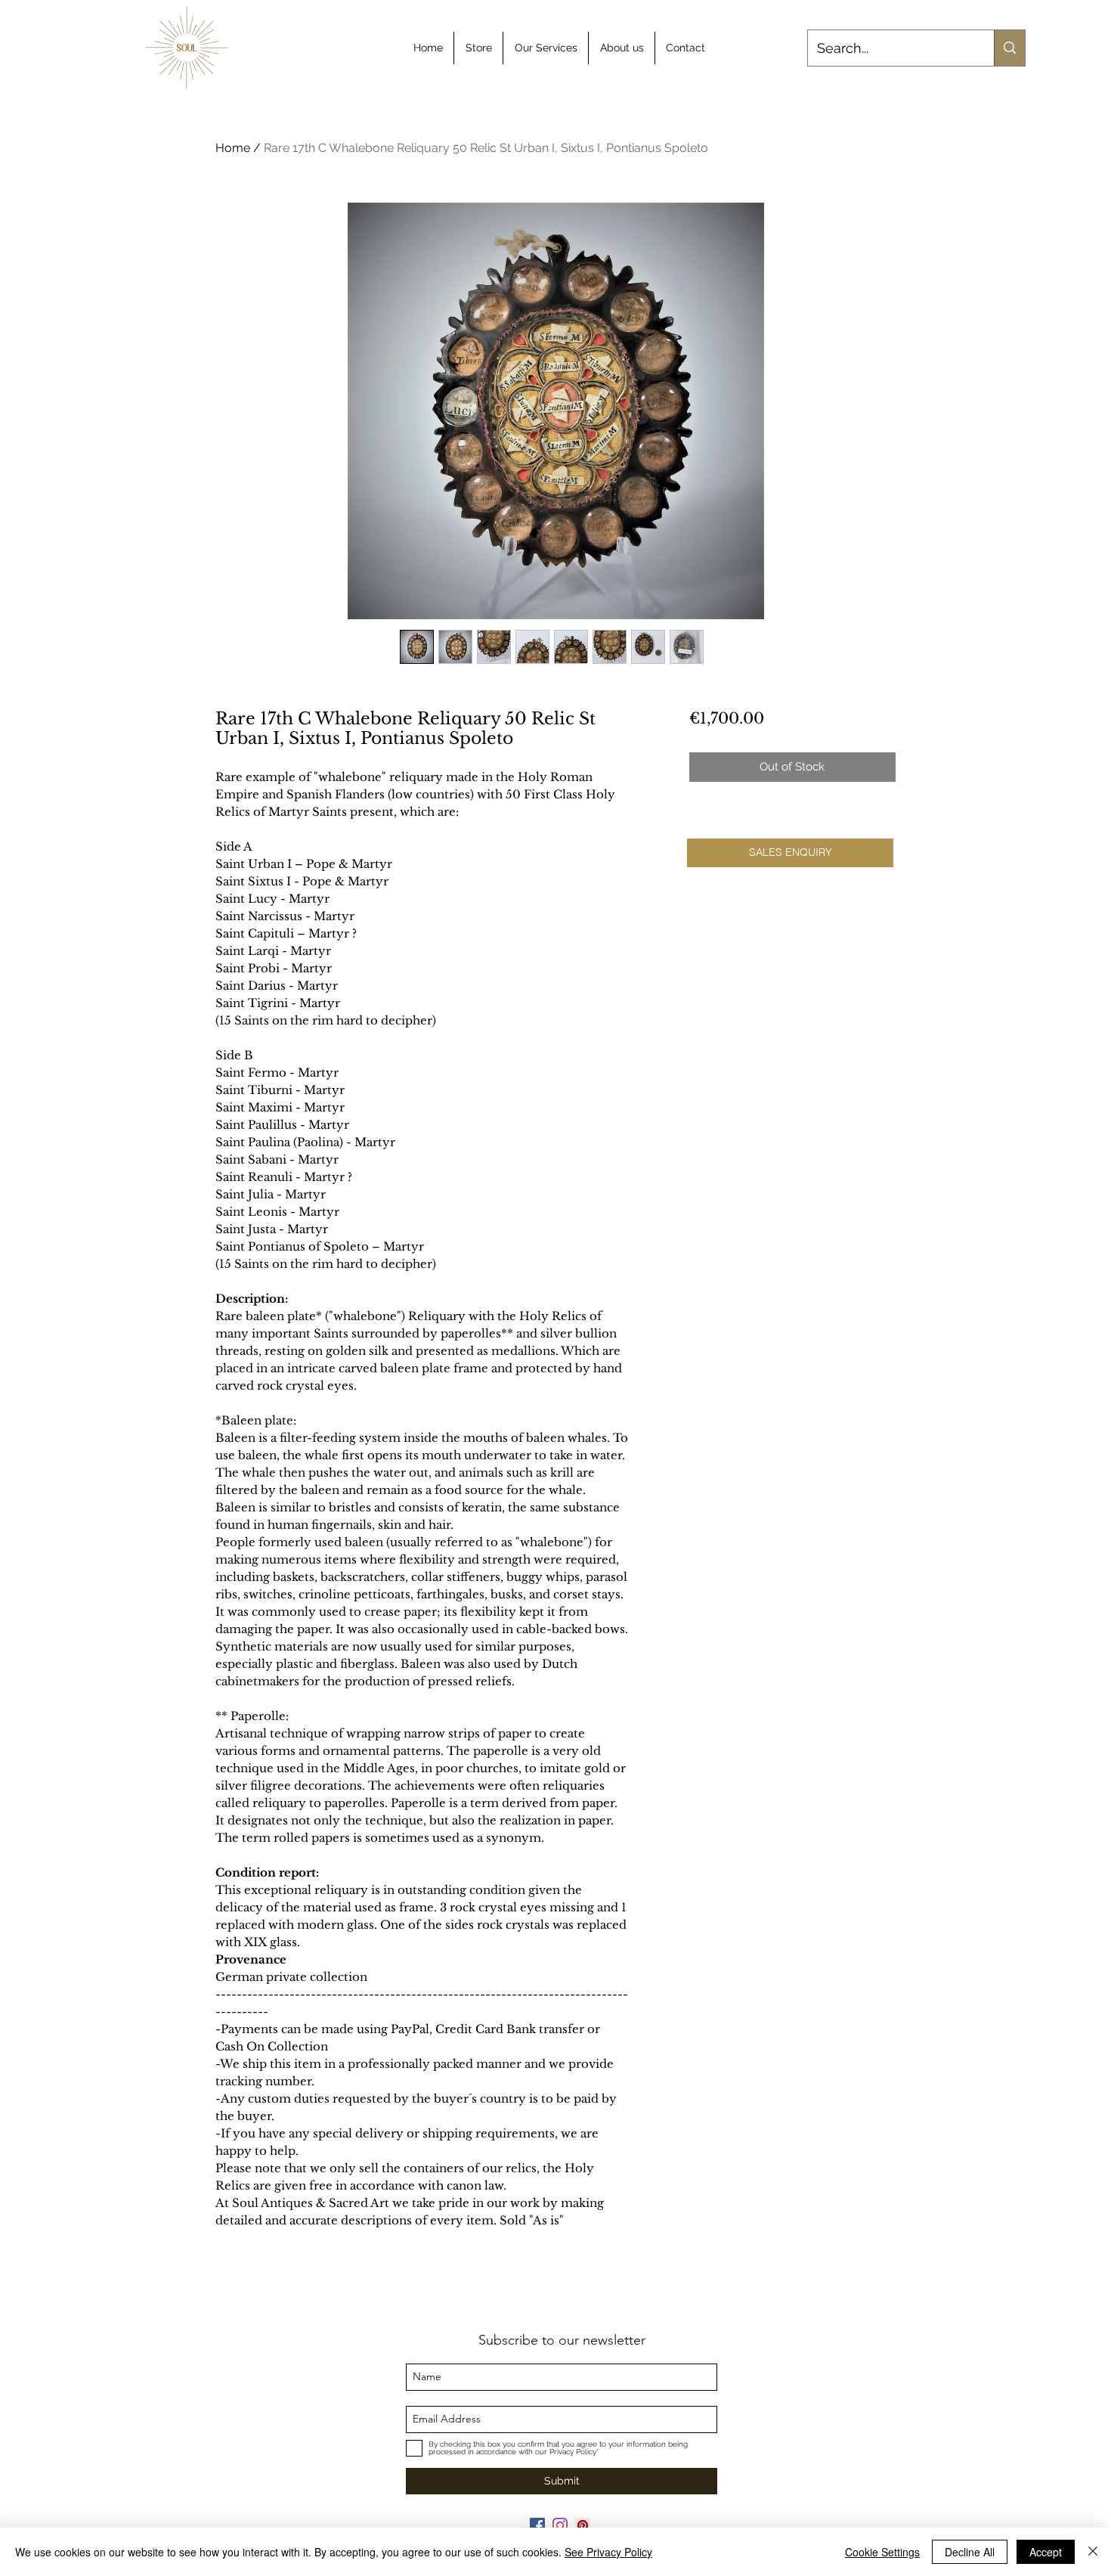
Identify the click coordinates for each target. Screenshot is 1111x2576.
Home (233, 148)
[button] (790, 853)
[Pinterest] (583, 2525)
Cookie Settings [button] (882, 2552)
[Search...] (1009, 48)
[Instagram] (560, 2525)
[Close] (1093, 2552)
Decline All (970, 2552)
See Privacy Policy (608, 2552)
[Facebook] (537, 2525)
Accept (1046, 2552)
